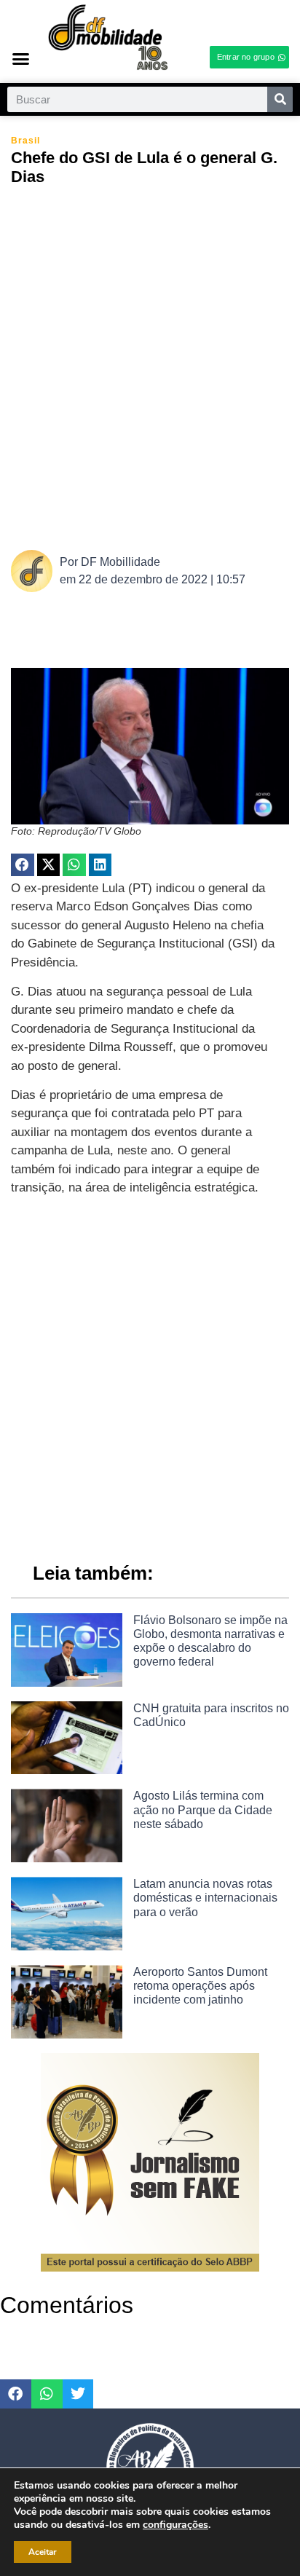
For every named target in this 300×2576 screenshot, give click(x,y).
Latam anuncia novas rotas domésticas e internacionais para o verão (205, 1898)
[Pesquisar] (280, 99)
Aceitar (43, 2552)
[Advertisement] (150, 366)
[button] (21, 58)
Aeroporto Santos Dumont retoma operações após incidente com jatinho (200, 1986)
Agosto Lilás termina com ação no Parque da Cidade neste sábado (203, 1809)
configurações (175, 2525)
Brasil (25, 141)
